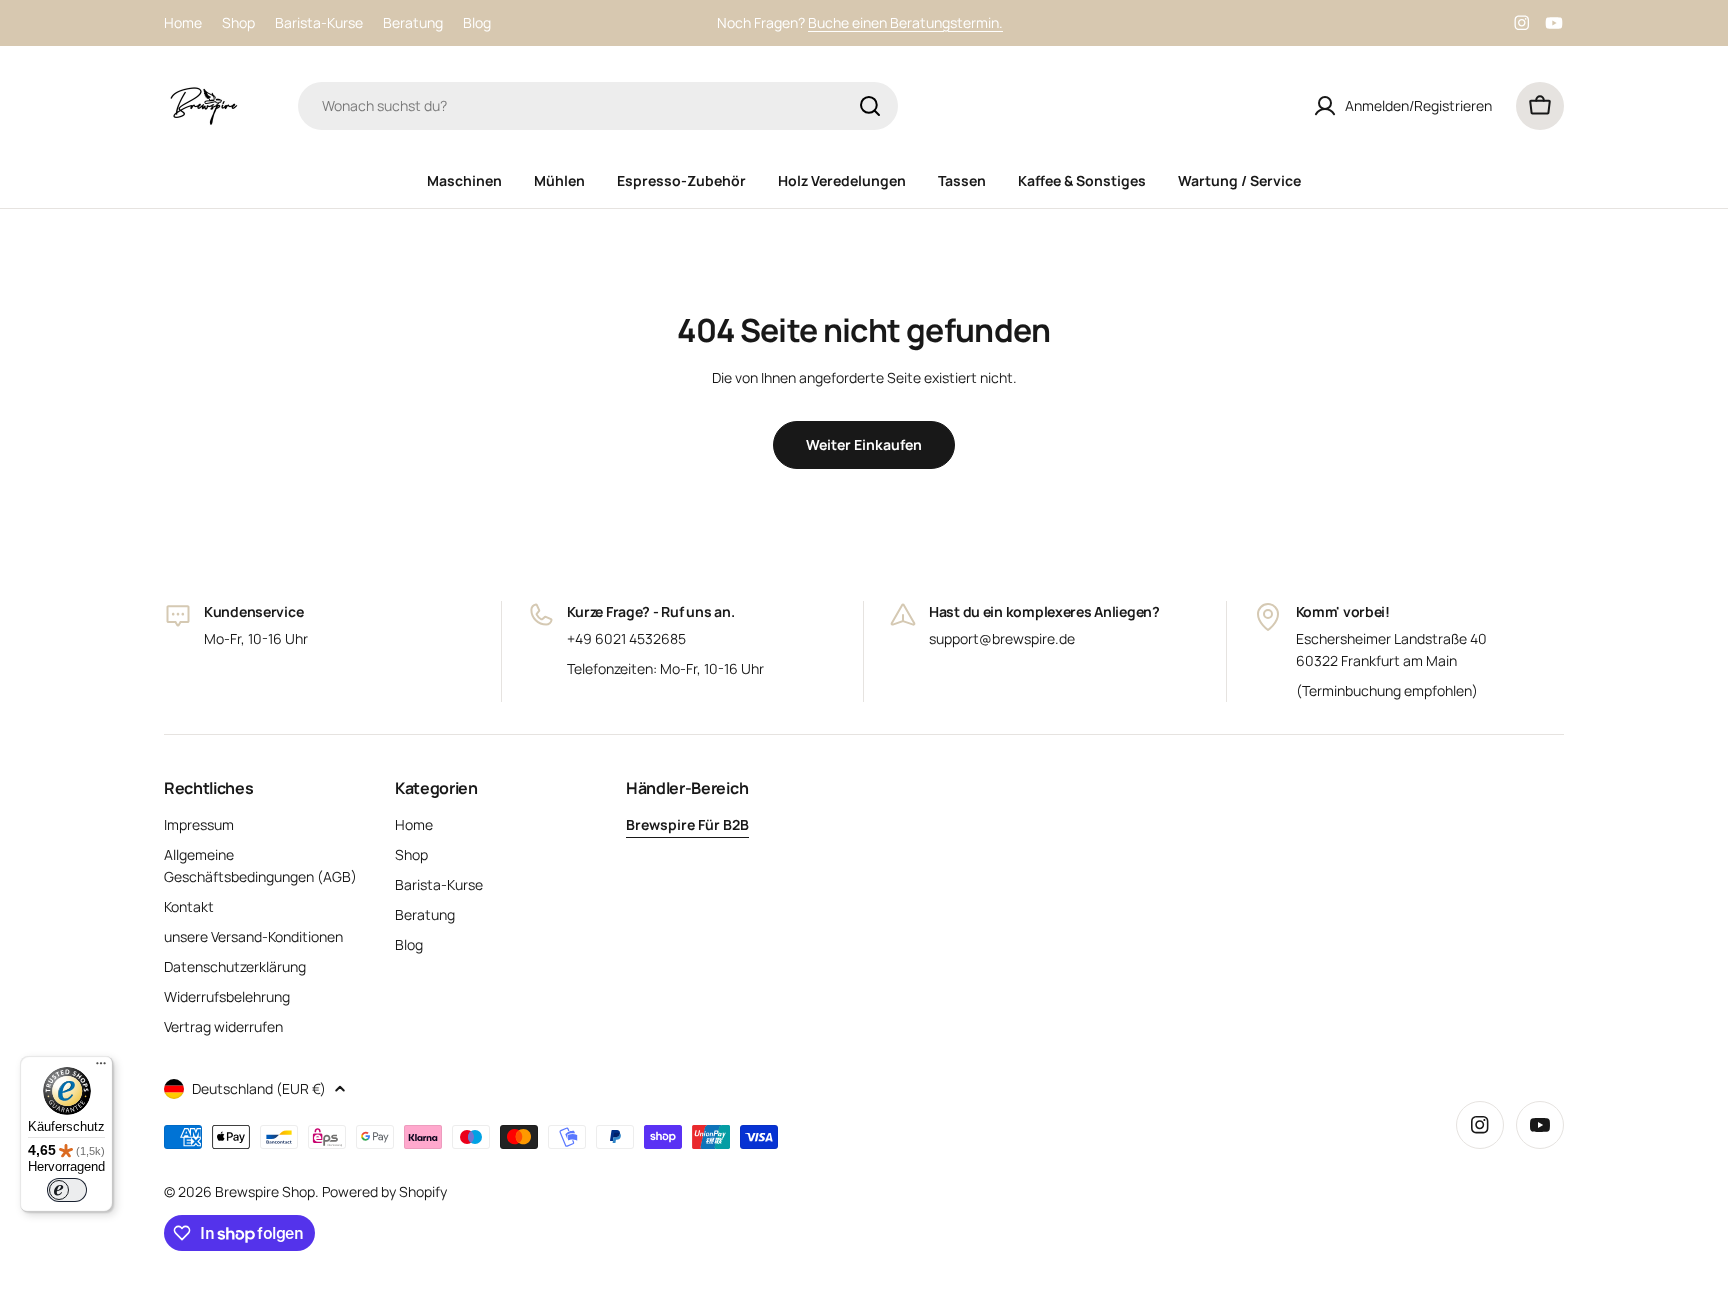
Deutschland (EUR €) (259, 1088)
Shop (238, 22)
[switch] (67, 1190)
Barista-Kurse (319, 22)
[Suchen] (870, 106)
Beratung (413, 22)
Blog (477, 22)
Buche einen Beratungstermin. (905, 22)
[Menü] (101, 1068)
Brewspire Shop (265, 1191)
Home (183, 22)
